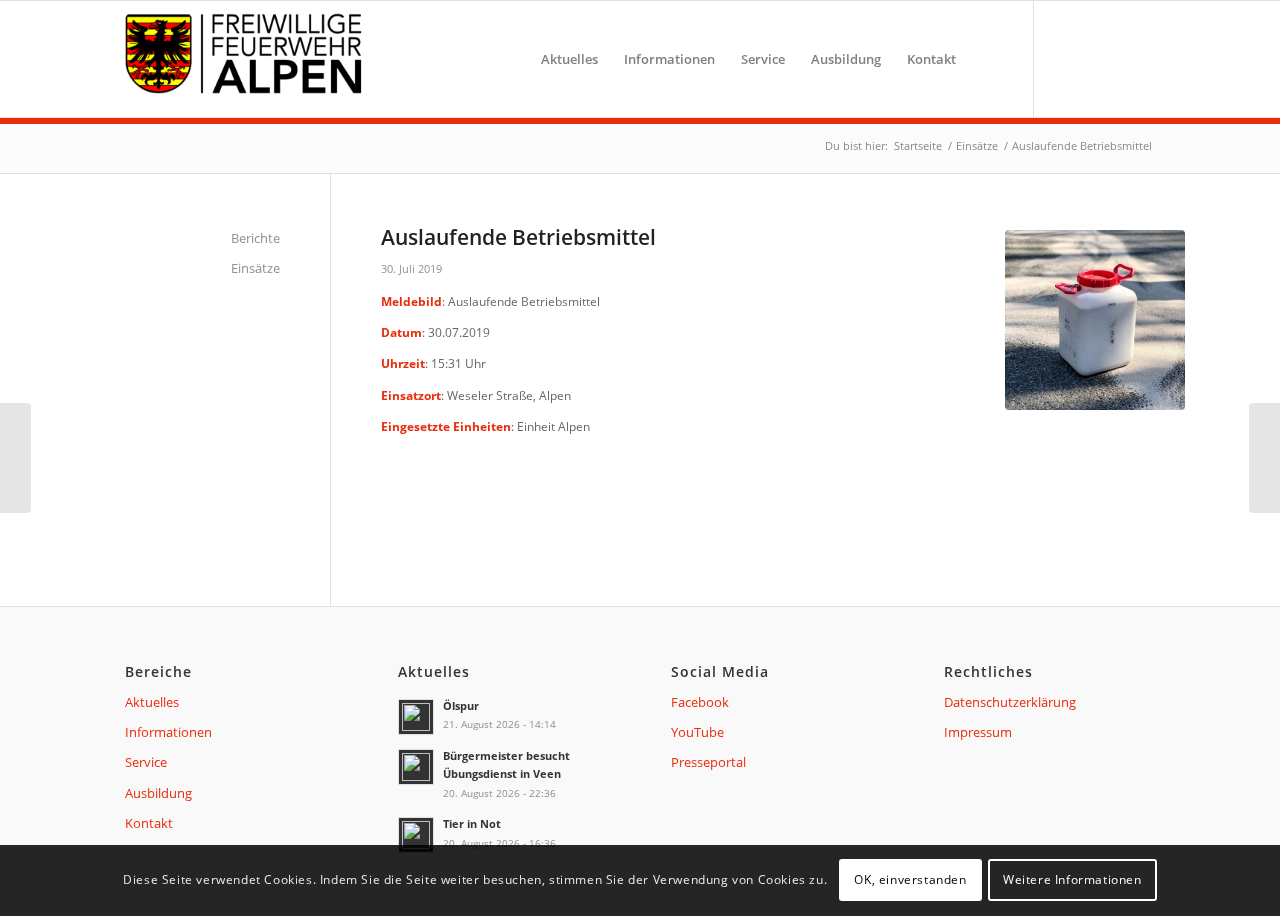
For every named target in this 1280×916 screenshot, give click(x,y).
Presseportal (708, 762)
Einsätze (255, 268)
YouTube (697, 732)
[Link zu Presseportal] (1135, 58)
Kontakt (149, 823)
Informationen (168, 732)
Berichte (255, 238)
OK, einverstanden (910, 880)
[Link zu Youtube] (1100, 58)
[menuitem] (569, 59)
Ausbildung (158, 793)
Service (146, 762)
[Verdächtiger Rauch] (15, 458)
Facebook (700, 702)
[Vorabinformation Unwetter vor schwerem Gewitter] (1264, 458)
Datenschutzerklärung (1010, 702)
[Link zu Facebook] (1065, 58)
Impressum (978, 732)
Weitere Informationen (1072, 880)
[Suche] (988, 59)
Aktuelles (152, 702)
